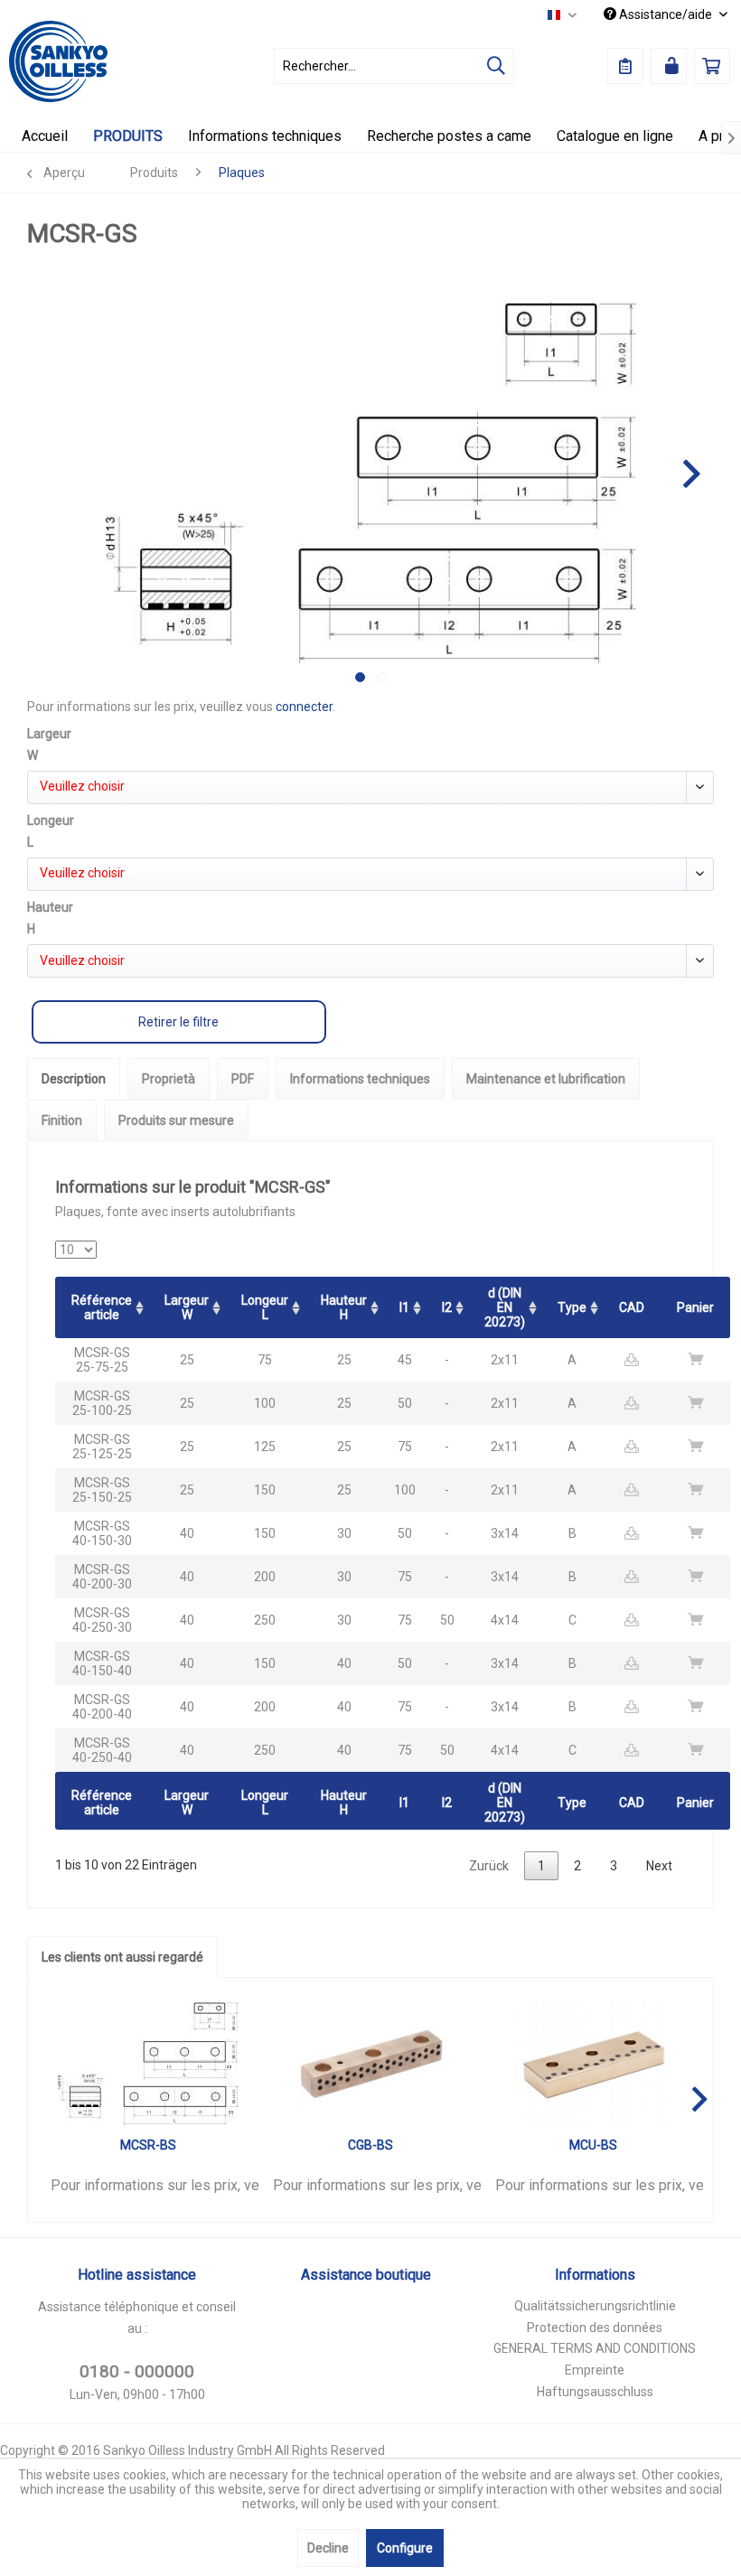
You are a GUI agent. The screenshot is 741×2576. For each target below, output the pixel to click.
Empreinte (595, 2370)
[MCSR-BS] (148, 2064)
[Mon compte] (669, 66)
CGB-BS (370, 2145)
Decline (328, 2548)
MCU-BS (593, 2145)
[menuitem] (394, 66)
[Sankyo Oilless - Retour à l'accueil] (58, 61)
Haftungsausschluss (595, 2392)
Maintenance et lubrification (546, 1079)
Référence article (102, 1307)
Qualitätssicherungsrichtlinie (595, 2306)
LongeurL (265, 1307)
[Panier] (712, 66)
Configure (405, 2548)
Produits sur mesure (176, 1120)
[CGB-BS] (370, 2064)
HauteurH (344, 1307)
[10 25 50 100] (76, 1250)
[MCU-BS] (593, 2064)
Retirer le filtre (178, 1022)
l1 (404, 1307)
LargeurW (187, 1307)
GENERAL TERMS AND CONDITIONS (595, 2348)
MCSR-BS (148, 2145)
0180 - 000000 (137, 2371)
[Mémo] (625, 66)
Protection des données (595, 2328)
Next (659, 1866)
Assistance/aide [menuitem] (666, 14)
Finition (62, 1120)
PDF (243, 1079)
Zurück (489, 1866)
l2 (447, 1307)
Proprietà (169, 1079)
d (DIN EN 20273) (505, 1307)
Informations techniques (360, 1079)
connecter (304, 707)
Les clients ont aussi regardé (122, 1957)
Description (74, 1079)
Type (572, 1307)
